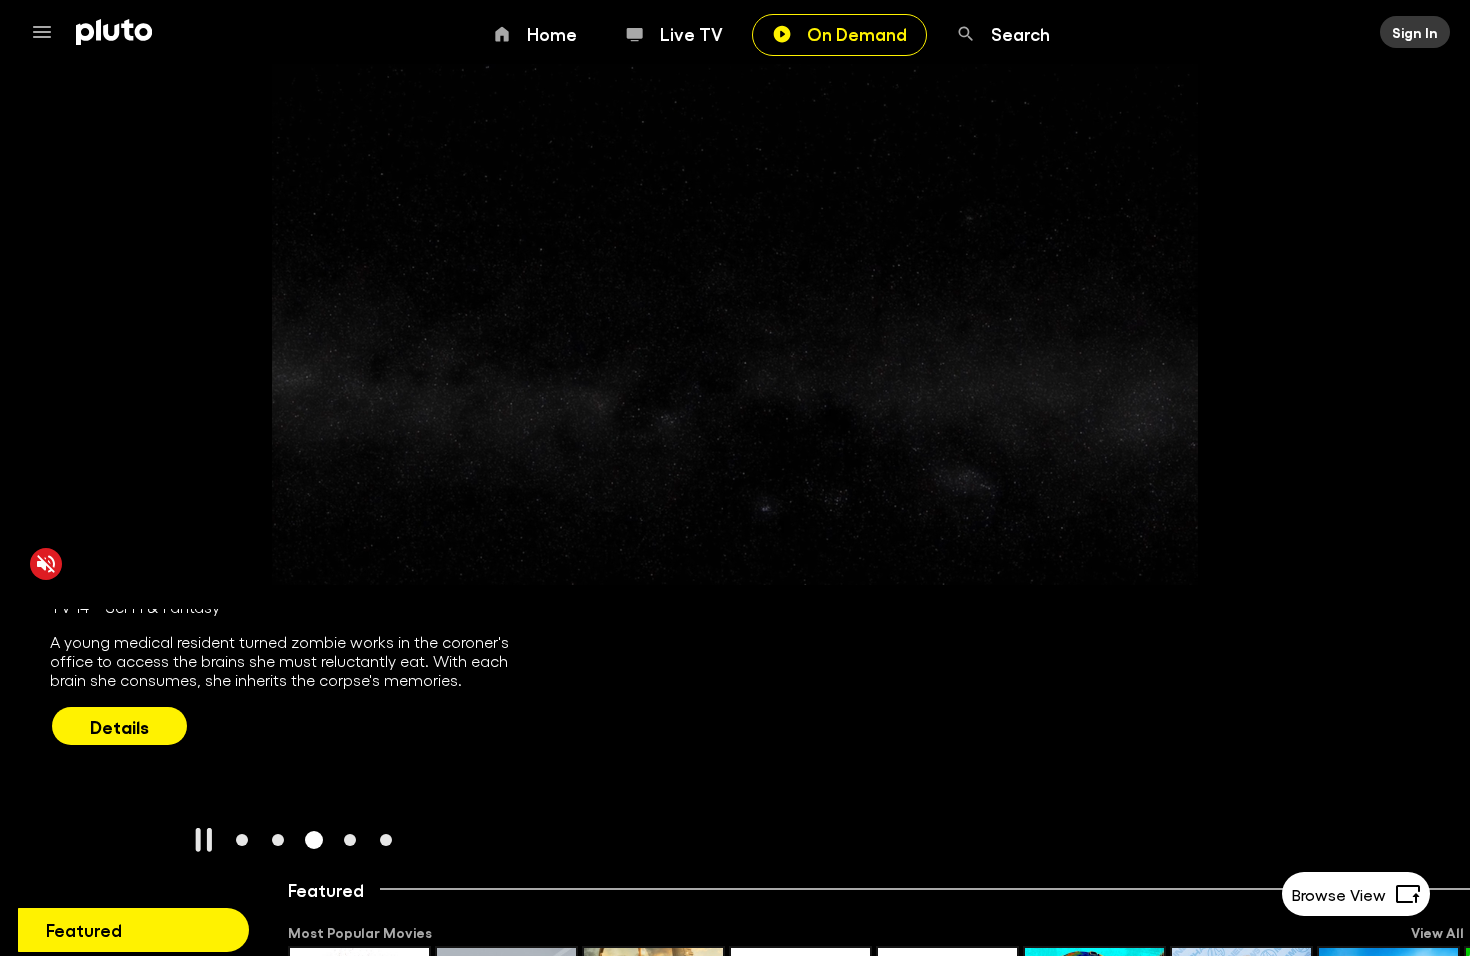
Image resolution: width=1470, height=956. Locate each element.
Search (1020, 33)
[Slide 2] (278, 840)
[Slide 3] (314, 840)
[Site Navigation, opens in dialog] (48, 32)
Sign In (1415, 32)
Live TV (691, 33)
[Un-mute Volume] (46, 563)
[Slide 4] (350, 840)
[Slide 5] (386, 840)
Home (552, 33)
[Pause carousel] (204, 840)
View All (1437, 932)
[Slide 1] (242, 840)
